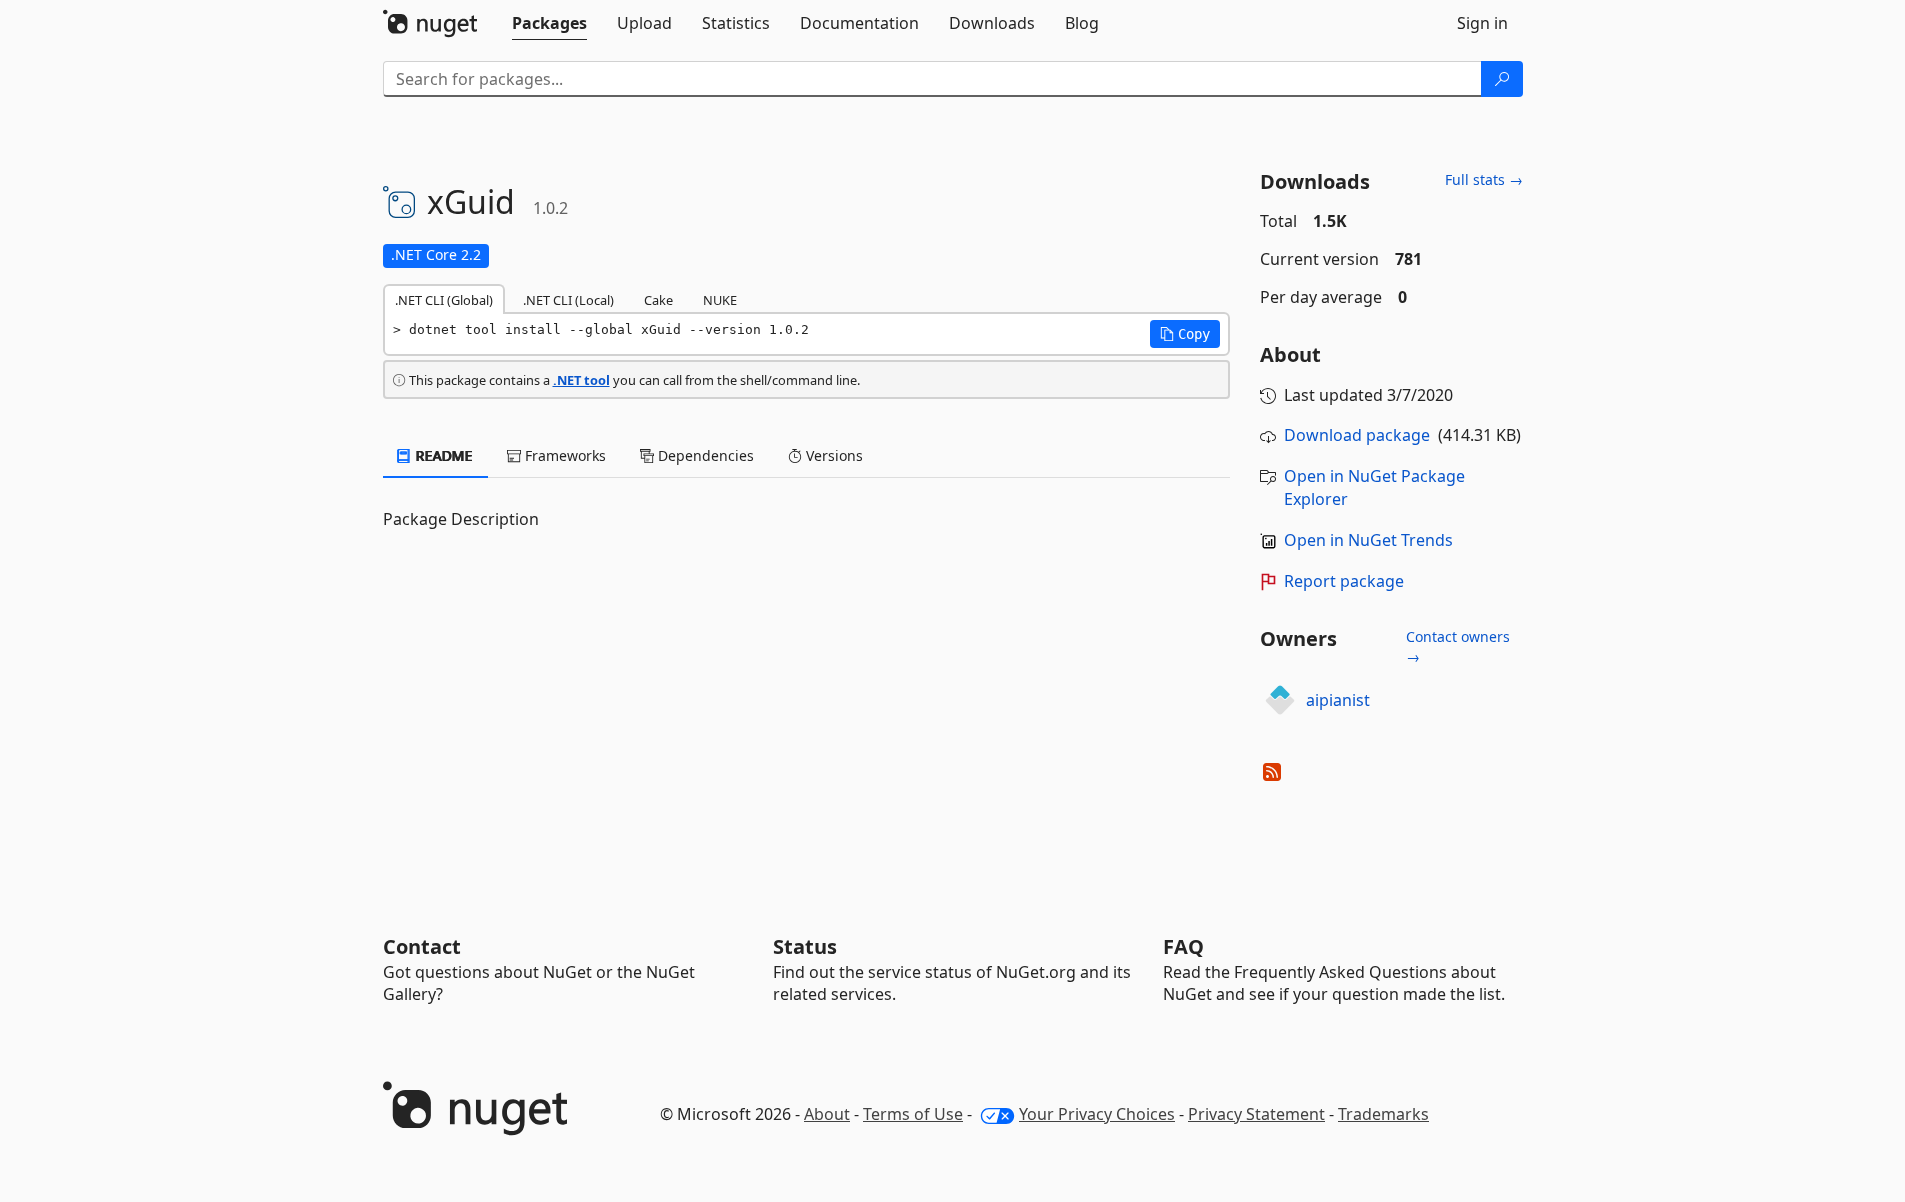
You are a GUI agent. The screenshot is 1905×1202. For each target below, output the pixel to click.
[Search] (1502, 79)
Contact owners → (1458, 646)
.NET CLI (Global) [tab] (444, 300)
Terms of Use (913, 1114)
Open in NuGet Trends (1368, 540)
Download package (1357, 435)
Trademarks (1383, 1114)
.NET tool (581, 380)
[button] (1185, 334)
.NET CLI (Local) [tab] (568, 300)
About (827, 1114)
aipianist (1338, 700)
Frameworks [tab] (563, 455)
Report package (1344, 581)
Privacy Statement (1256, 1114)
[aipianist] (1280, 700)
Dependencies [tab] (704, 455)
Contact (422, 946)
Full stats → (1484, 179)
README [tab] (442, 455)
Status (805, 946)
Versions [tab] (832, 455)
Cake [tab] (658, 300)
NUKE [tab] (720, 300)
